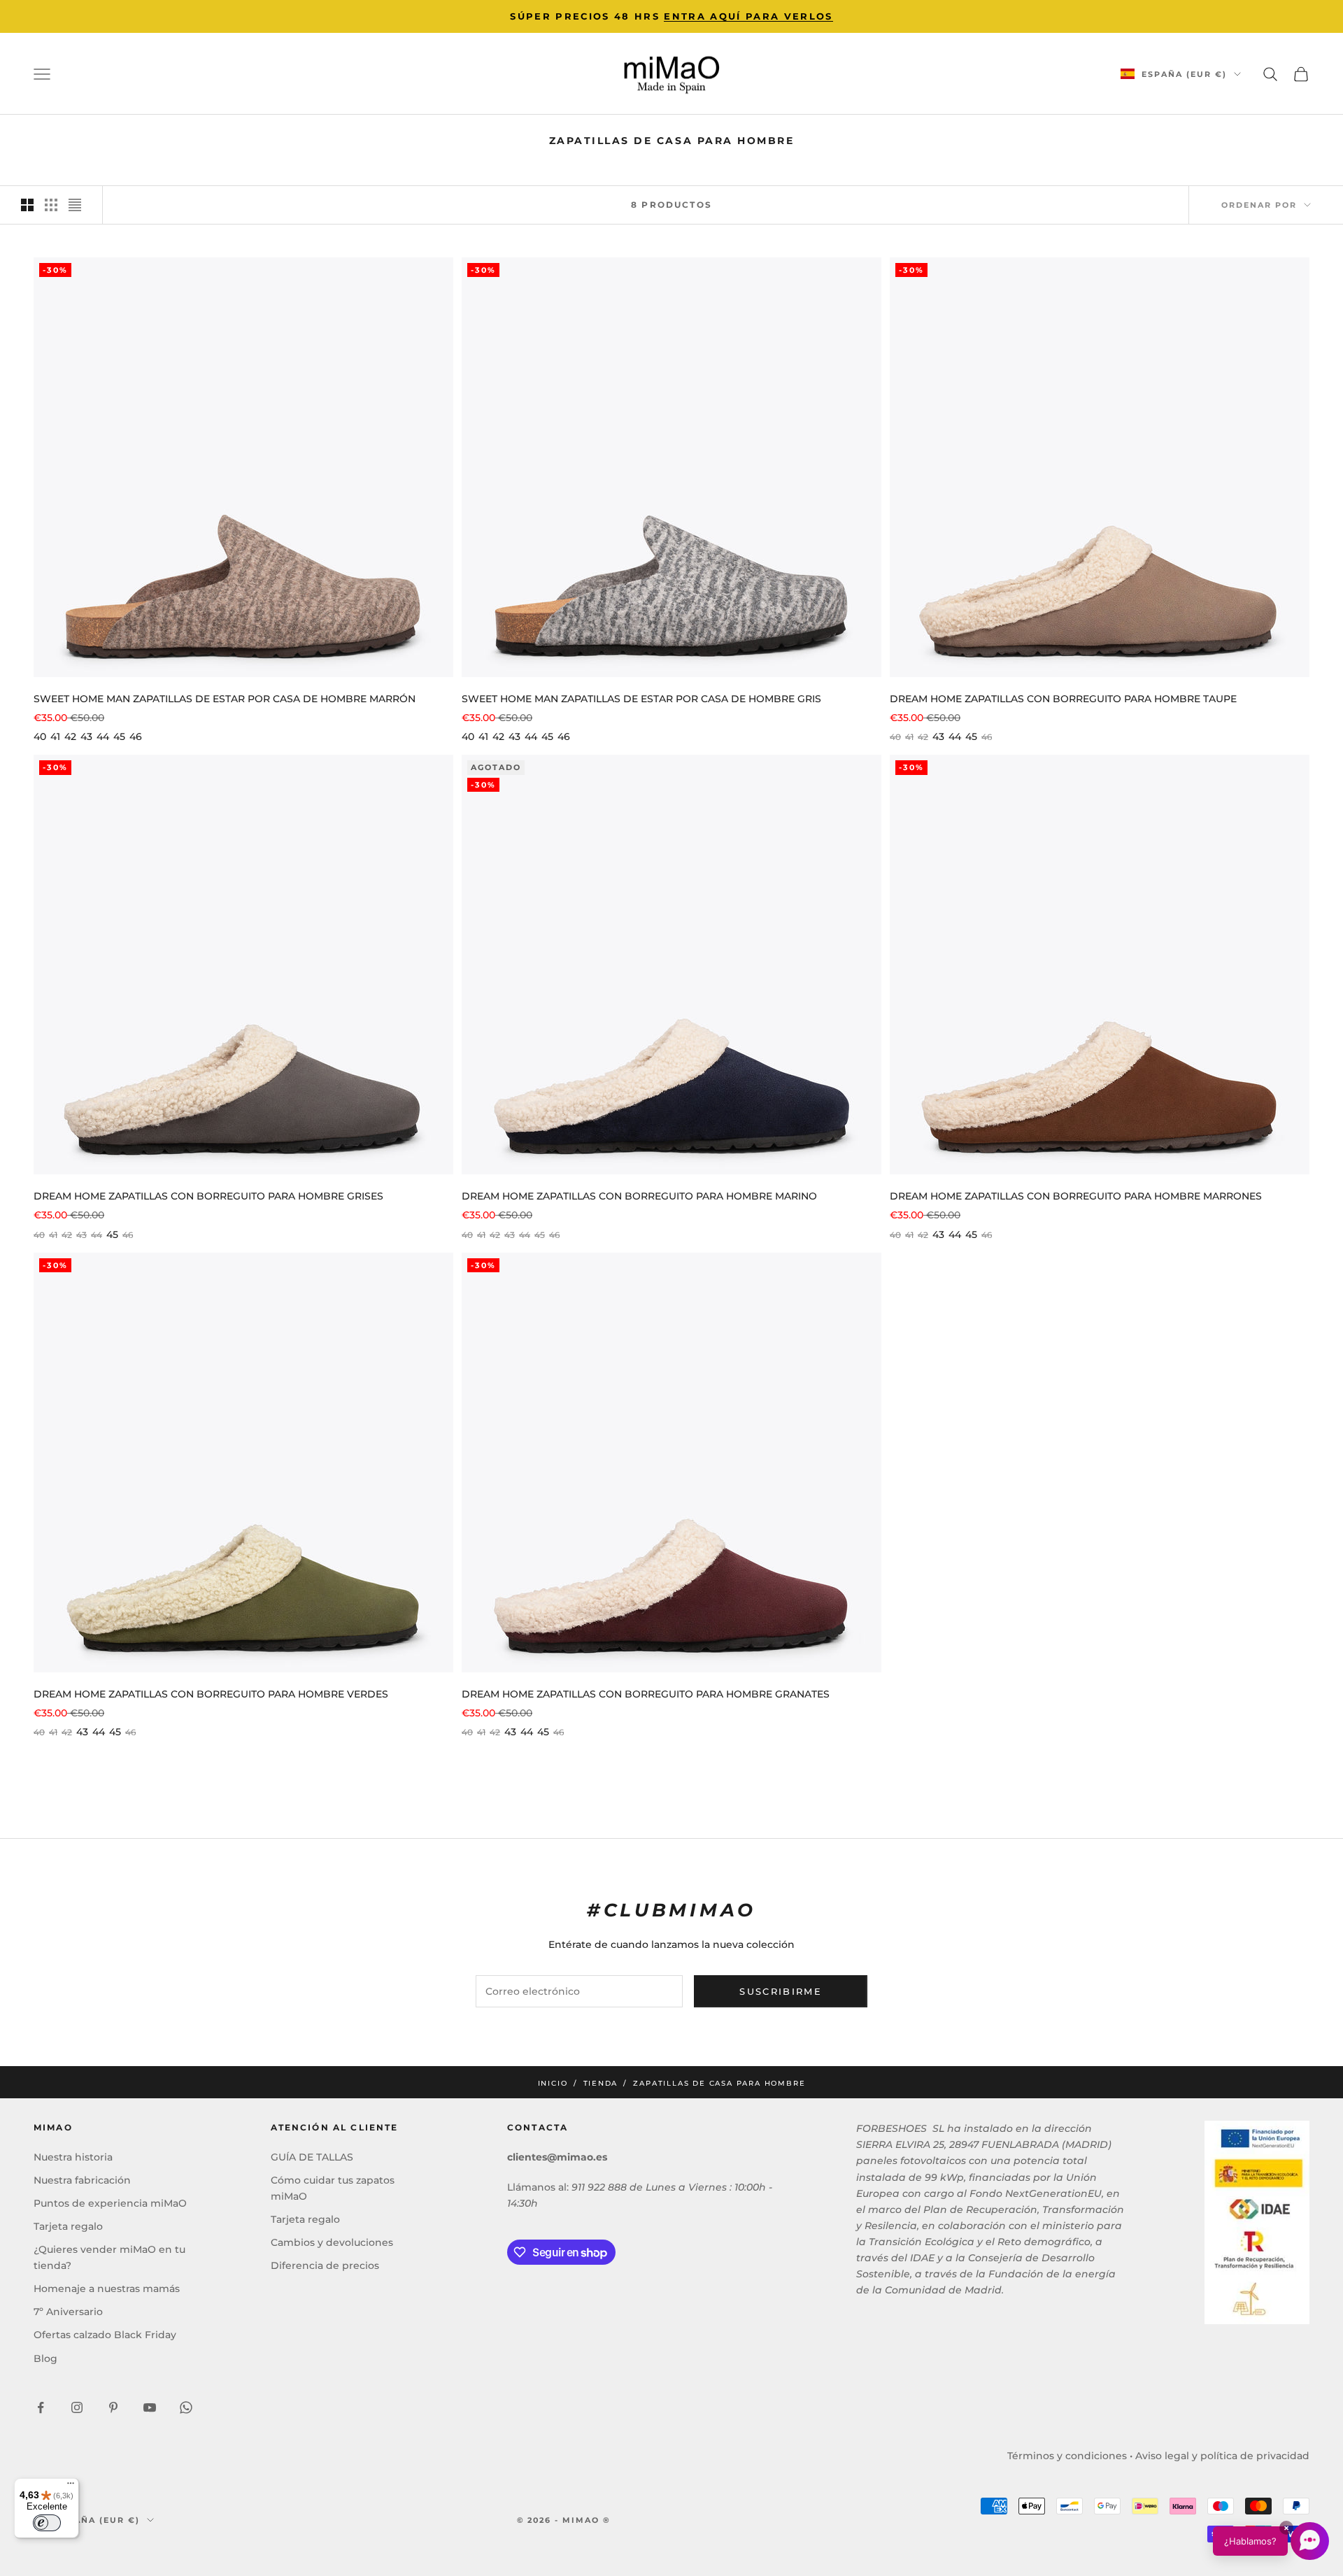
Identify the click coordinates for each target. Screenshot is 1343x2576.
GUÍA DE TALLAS (312, 2157)
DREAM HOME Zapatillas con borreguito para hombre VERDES (211, 1694)
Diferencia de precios (325, 2265)
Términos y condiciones (1067, 2456)
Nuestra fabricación (82, 2180)
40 (40, 736)
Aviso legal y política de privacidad (1222, 2456)
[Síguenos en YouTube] (150, 2407)
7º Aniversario (68, 2312)
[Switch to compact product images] (75, 205)
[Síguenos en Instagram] (77, 2407)
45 (119, 736)
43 (86, 736)
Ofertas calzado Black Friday (105, 2335)
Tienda (601, 2083)
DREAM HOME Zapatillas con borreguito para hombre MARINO (639, 1196)
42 (70, 736)
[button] (1271, 2541)
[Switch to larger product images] (27, 205)
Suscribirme (781, 1991)
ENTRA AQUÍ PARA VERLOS (748, 16)
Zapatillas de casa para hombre (719, 2083)
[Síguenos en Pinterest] (113, 2407)
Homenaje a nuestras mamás (107, 2289)
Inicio (553, 2083)
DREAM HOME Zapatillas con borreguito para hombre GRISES (208, 1196)
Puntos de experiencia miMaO (110, 2203)
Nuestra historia (73, 2157)
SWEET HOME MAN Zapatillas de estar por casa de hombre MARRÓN (225, 699)
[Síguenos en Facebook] (41, 2407)
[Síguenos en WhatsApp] (186, 2407)
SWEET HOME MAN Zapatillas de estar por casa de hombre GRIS (641, 699)
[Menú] (71, 2486)
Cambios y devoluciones (332, 2242)
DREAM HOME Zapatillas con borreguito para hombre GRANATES (646, 1694)
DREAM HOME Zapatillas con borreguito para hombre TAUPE (1063, 699)
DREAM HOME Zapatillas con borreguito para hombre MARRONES (1076, 1196)
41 (55, 736)
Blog (45, 2358)
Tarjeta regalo (68, 2226)
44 (103, 736)
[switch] (47, 2523)
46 (136, 736)
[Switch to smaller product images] (51, 205)
